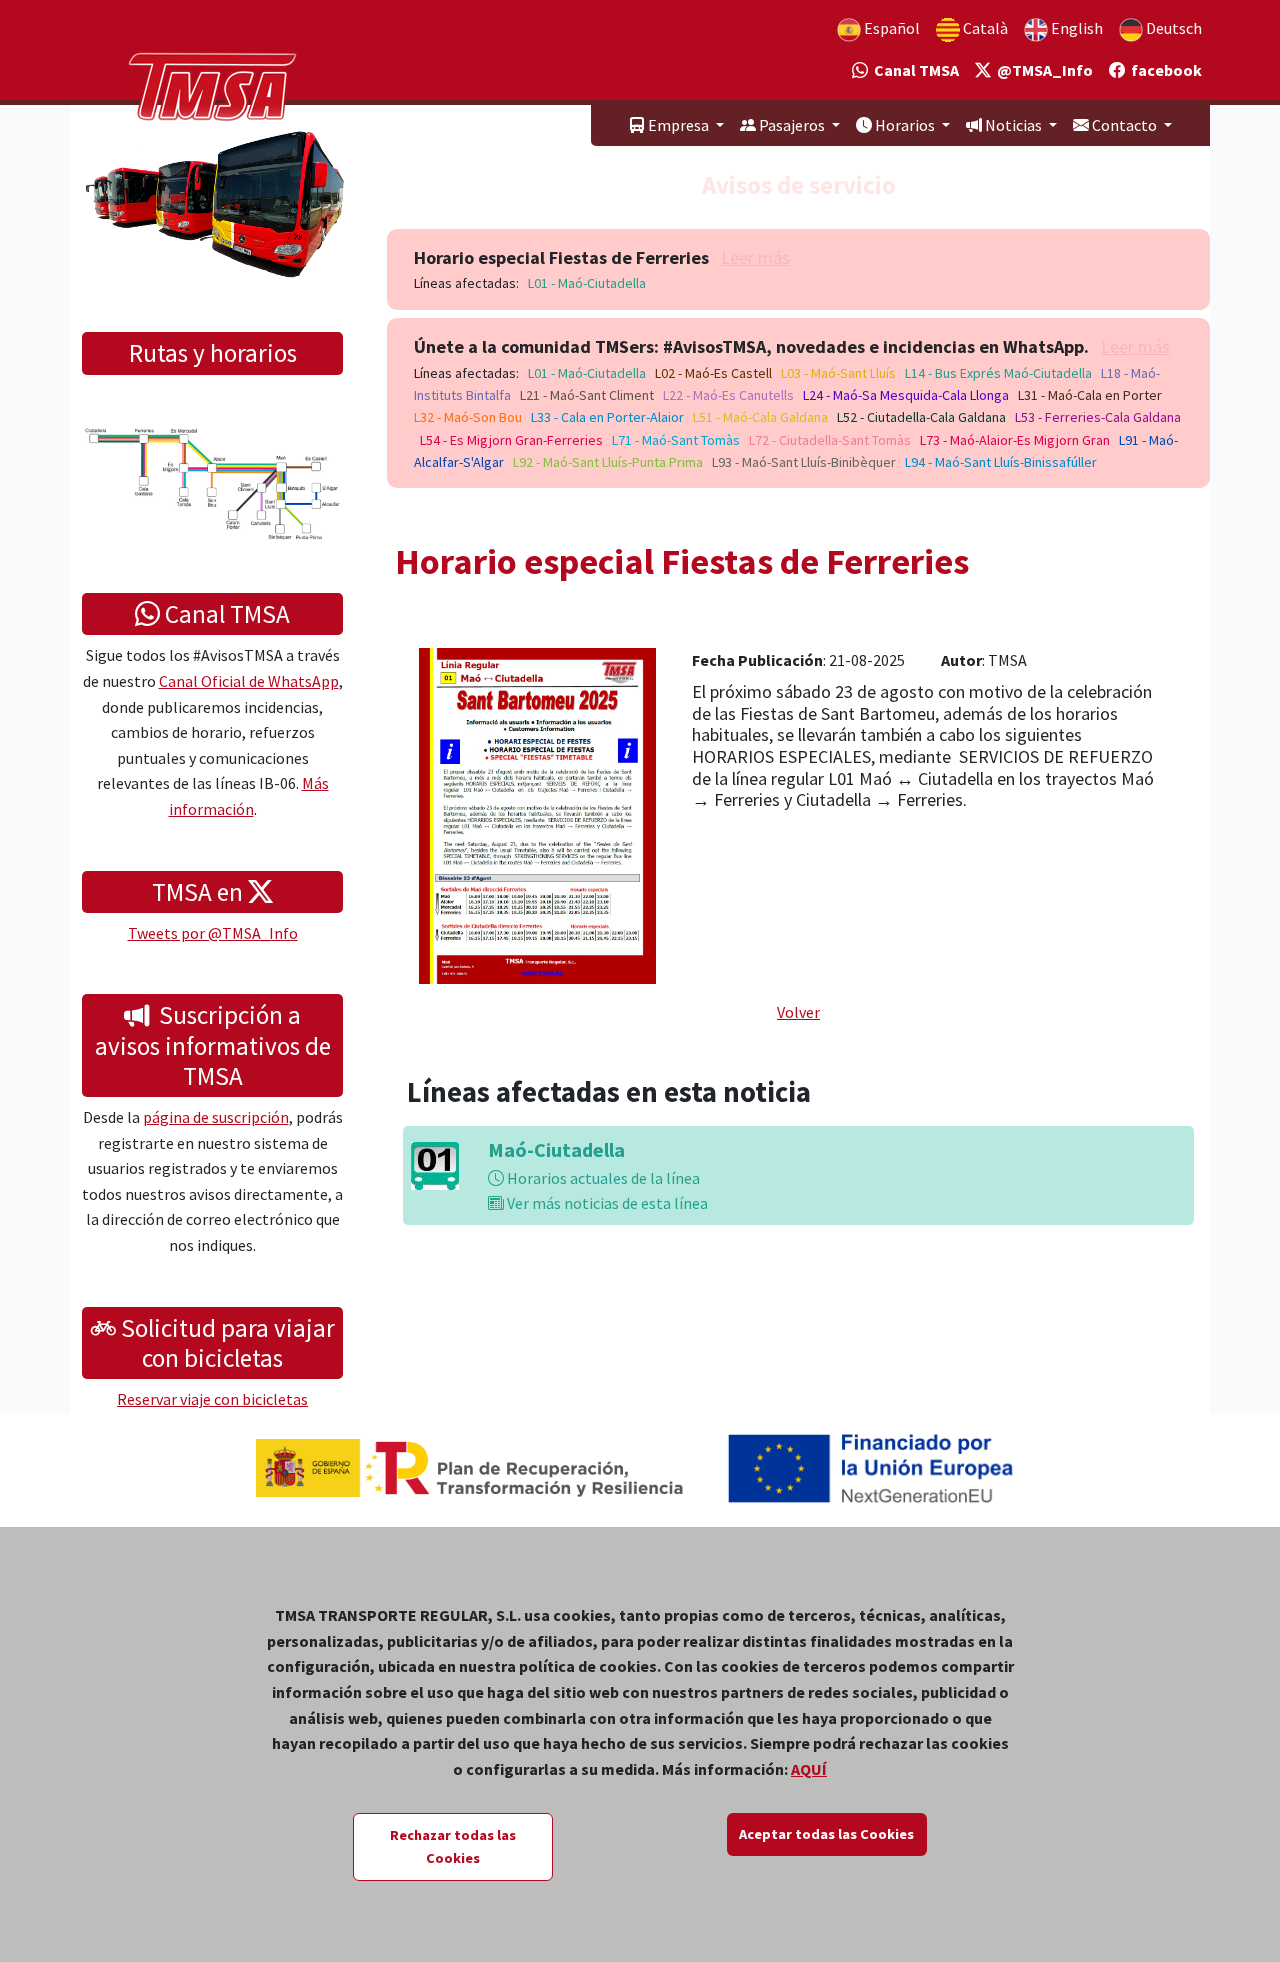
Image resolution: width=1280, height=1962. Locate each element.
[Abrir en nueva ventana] (537, 814)
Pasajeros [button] (792, 125)
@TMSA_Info (1042, 70)
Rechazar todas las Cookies (453, 1846)
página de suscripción (216, 1117)
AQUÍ (809, 1769)
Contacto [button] (1124, 125)
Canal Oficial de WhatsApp (249, 681)
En (1075, 28)
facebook (1163, 70)
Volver (798, 1012)
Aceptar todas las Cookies (826, 1834)
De (1172, 28)
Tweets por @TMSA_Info (213, 933)
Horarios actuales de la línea (602, 1178)
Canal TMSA (913, 70)
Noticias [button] (1013, 125)
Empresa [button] (678, 125)
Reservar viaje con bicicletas (212, 1399)
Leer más (755, 257)
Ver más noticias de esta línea (606, 1203)
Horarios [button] (905, 125)
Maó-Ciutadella (556, 1149)
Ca (984, 28)
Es (890, 28)
